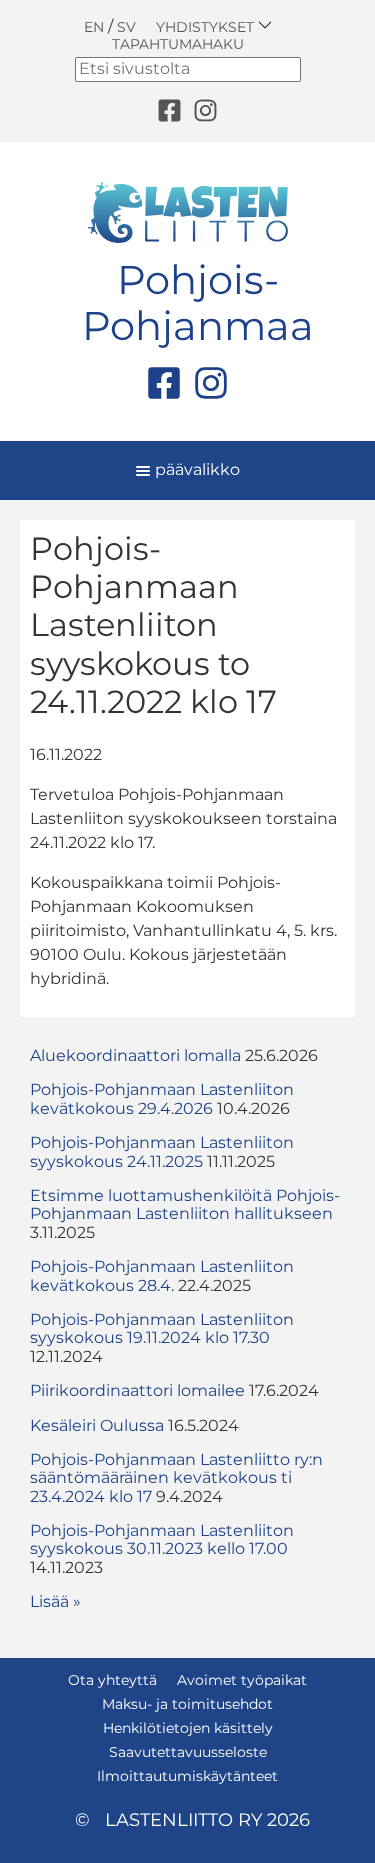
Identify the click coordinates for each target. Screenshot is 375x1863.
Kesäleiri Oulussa (97, 1425)
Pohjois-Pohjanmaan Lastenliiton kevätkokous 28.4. (162, 1275)
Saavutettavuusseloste (188, 1752)
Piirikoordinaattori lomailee (137, 1390)
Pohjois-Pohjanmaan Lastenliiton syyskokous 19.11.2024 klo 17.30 (162, 1328)
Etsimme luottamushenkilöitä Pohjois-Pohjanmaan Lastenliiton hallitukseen (185, 1204)
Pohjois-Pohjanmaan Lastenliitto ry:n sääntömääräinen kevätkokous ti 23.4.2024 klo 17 (176, 1478)
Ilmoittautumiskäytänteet (187, 1776)
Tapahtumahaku (178, 44)
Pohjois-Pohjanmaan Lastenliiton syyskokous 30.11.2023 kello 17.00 (162, 1539)
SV (126, 27)
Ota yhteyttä (112, 1680)
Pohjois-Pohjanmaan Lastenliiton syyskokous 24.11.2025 (162, 1151)
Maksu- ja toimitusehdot (187, 1704)
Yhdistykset (207, 26)
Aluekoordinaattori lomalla (135, 1055)
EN (94, 27)
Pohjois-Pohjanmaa (198, 303)
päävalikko (195, 469)
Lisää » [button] (55, 1601)
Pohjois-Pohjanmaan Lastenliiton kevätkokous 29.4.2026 (162, 1098)
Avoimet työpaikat (242, 1680)
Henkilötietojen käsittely (188, 1728)
